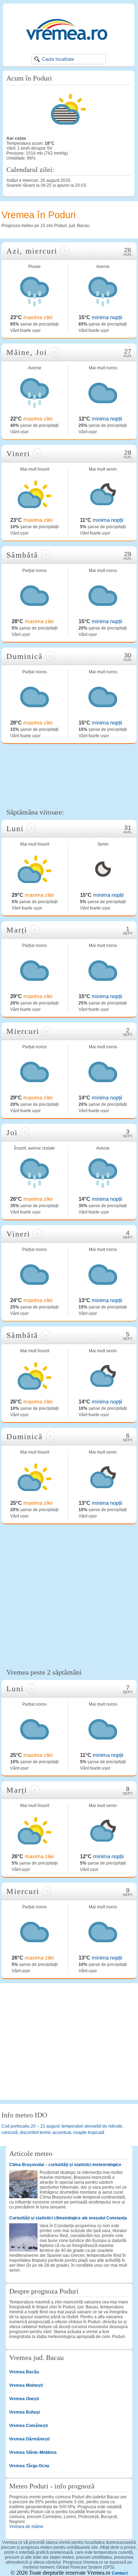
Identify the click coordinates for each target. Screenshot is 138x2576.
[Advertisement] (69, 775)
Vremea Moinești (26, 2385)
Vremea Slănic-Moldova (33, 2452)
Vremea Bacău (24, 2372)
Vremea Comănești (28, 2426)
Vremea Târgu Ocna (29, 2466)
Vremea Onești (24, 2399)
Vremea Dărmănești (29, 2439)
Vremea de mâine (26, 2527)
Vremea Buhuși (25, 2412)
